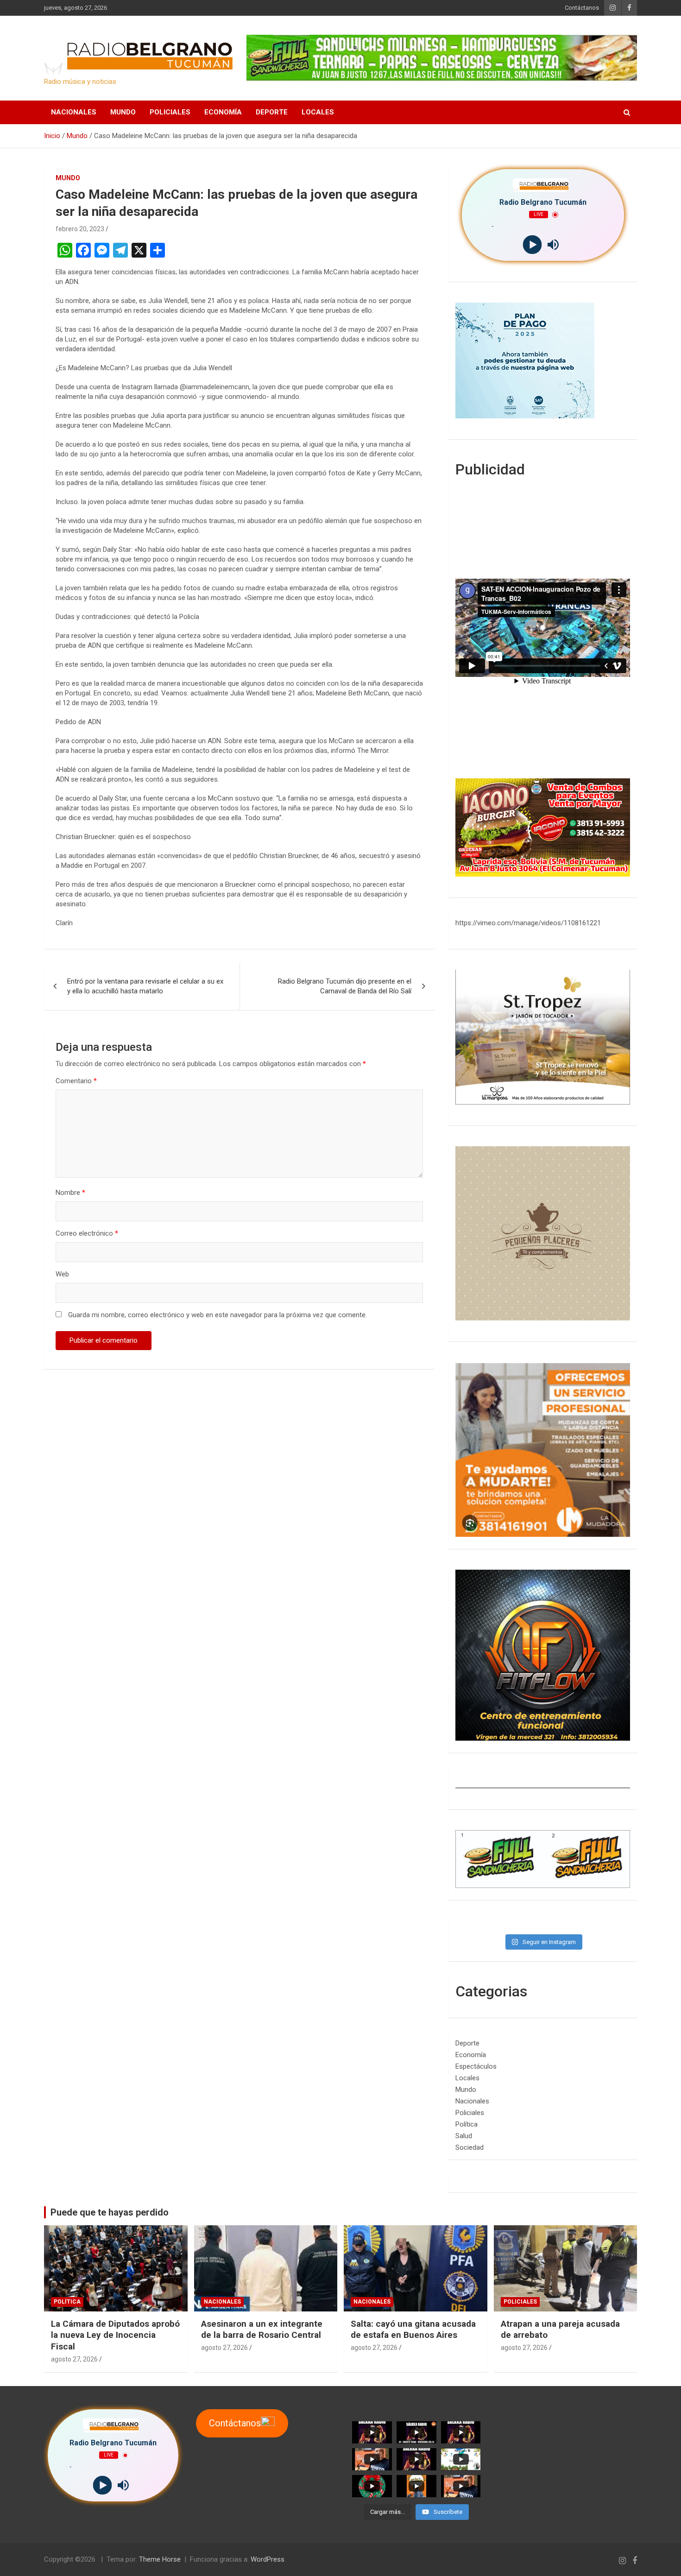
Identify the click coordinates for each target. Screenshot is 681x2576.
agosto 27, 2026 (74, 2359)
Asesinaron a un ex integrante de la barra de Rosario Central (262, 2330)
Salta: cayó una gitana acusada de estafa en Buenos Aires (413, 2330)
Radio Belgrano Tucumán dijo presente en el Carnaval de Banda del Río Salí (345, 986)
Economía (223, 112)
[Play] (533, 245)
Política (467, 2124)
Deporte (272, 112)
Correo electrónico (87, 1233)
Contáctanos (582, 8)
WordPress (268, 2559)
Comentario (76, 1081)
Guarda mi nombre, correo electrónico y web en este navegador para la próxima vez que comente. (218, 1315)
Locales (318, 112)
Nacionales (74, 112)
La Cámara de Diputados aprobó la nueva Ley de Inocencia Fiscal (115, 2335)
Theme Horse (160, 2559)
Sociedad (470, 2147)
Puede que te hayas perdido (110, 2212)
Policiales (170, 112)
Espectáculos (476, 2066)
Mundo (123, 112)
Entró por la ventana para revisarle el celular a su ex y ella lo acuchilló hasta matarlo (145, 986)
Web (62, 1274)
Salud (464, 2136)
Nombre (70, 1193)
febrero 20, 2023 (80, 229)
